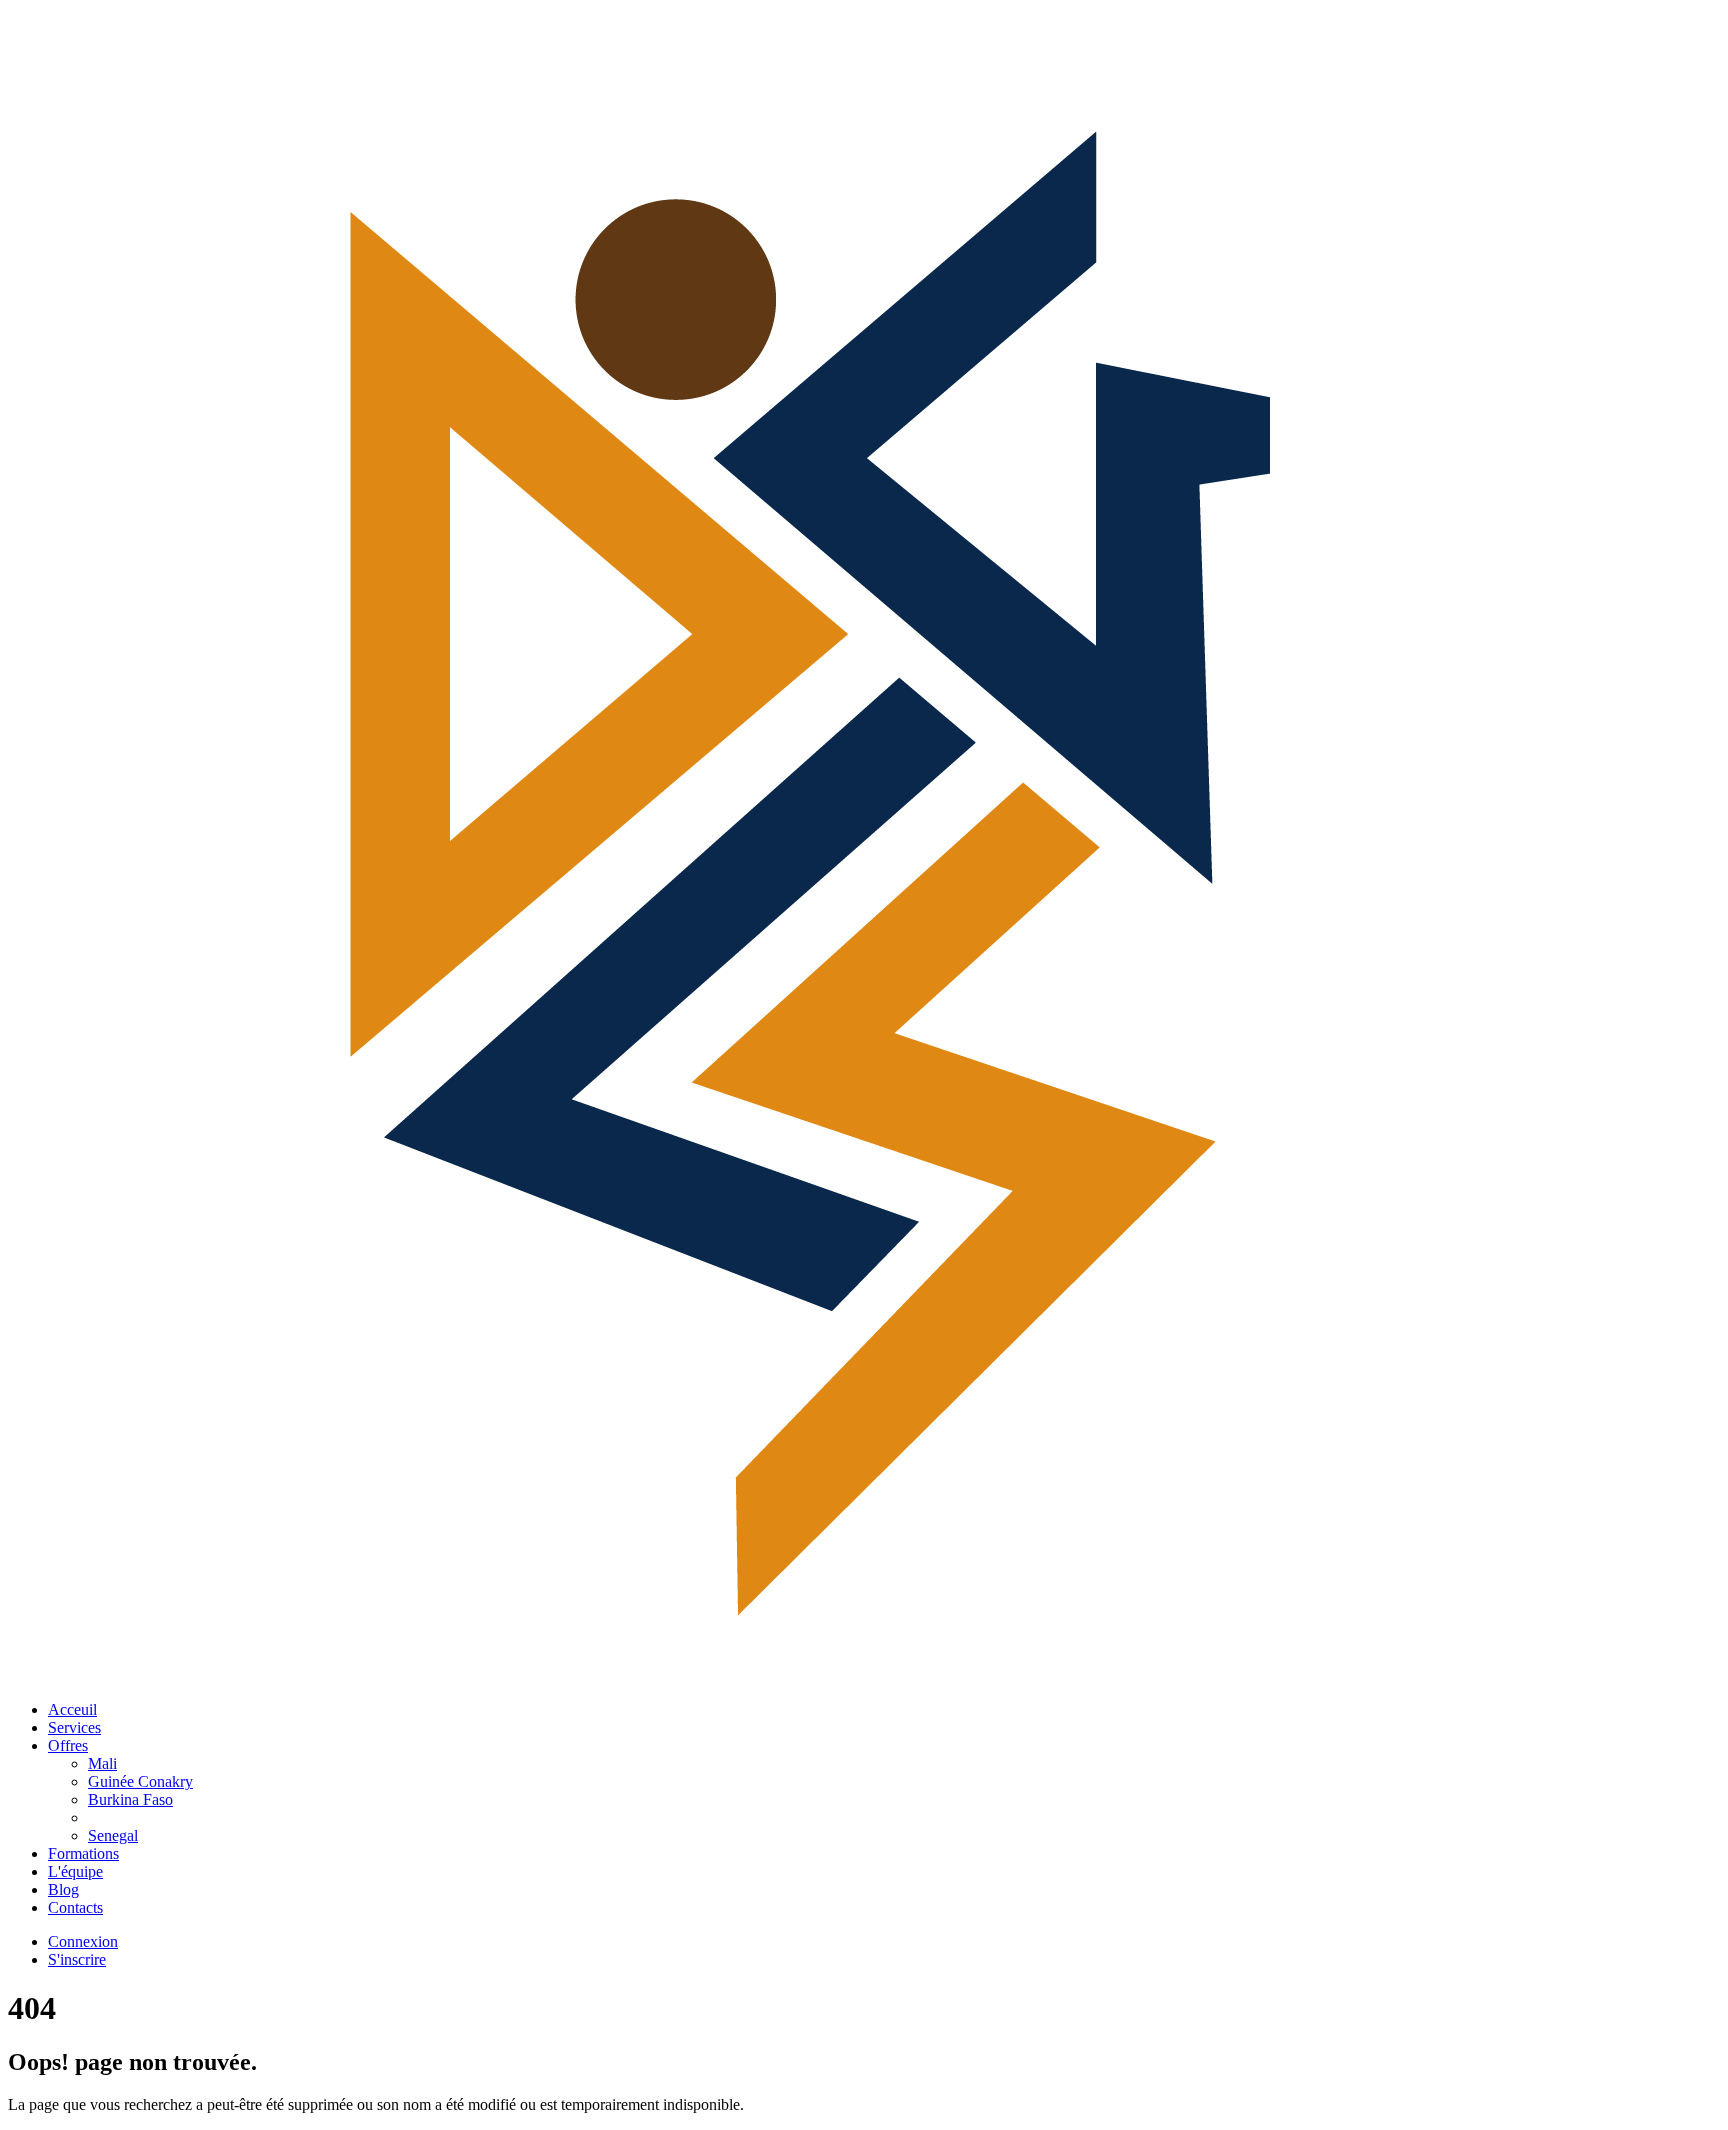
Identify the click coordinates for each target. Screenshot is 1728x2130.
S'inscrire (77, 1959)
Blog (63, 1889)
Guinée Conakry (140, 1781)
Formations (83, 1853)
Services (74, 1727)
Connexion (83, 1941)
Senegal (113, 1835)
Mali (102, 1763)
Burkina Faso (130, 1799)
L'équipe (75, 1871)
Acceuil (72, 1709)
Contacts (75, 1907)
